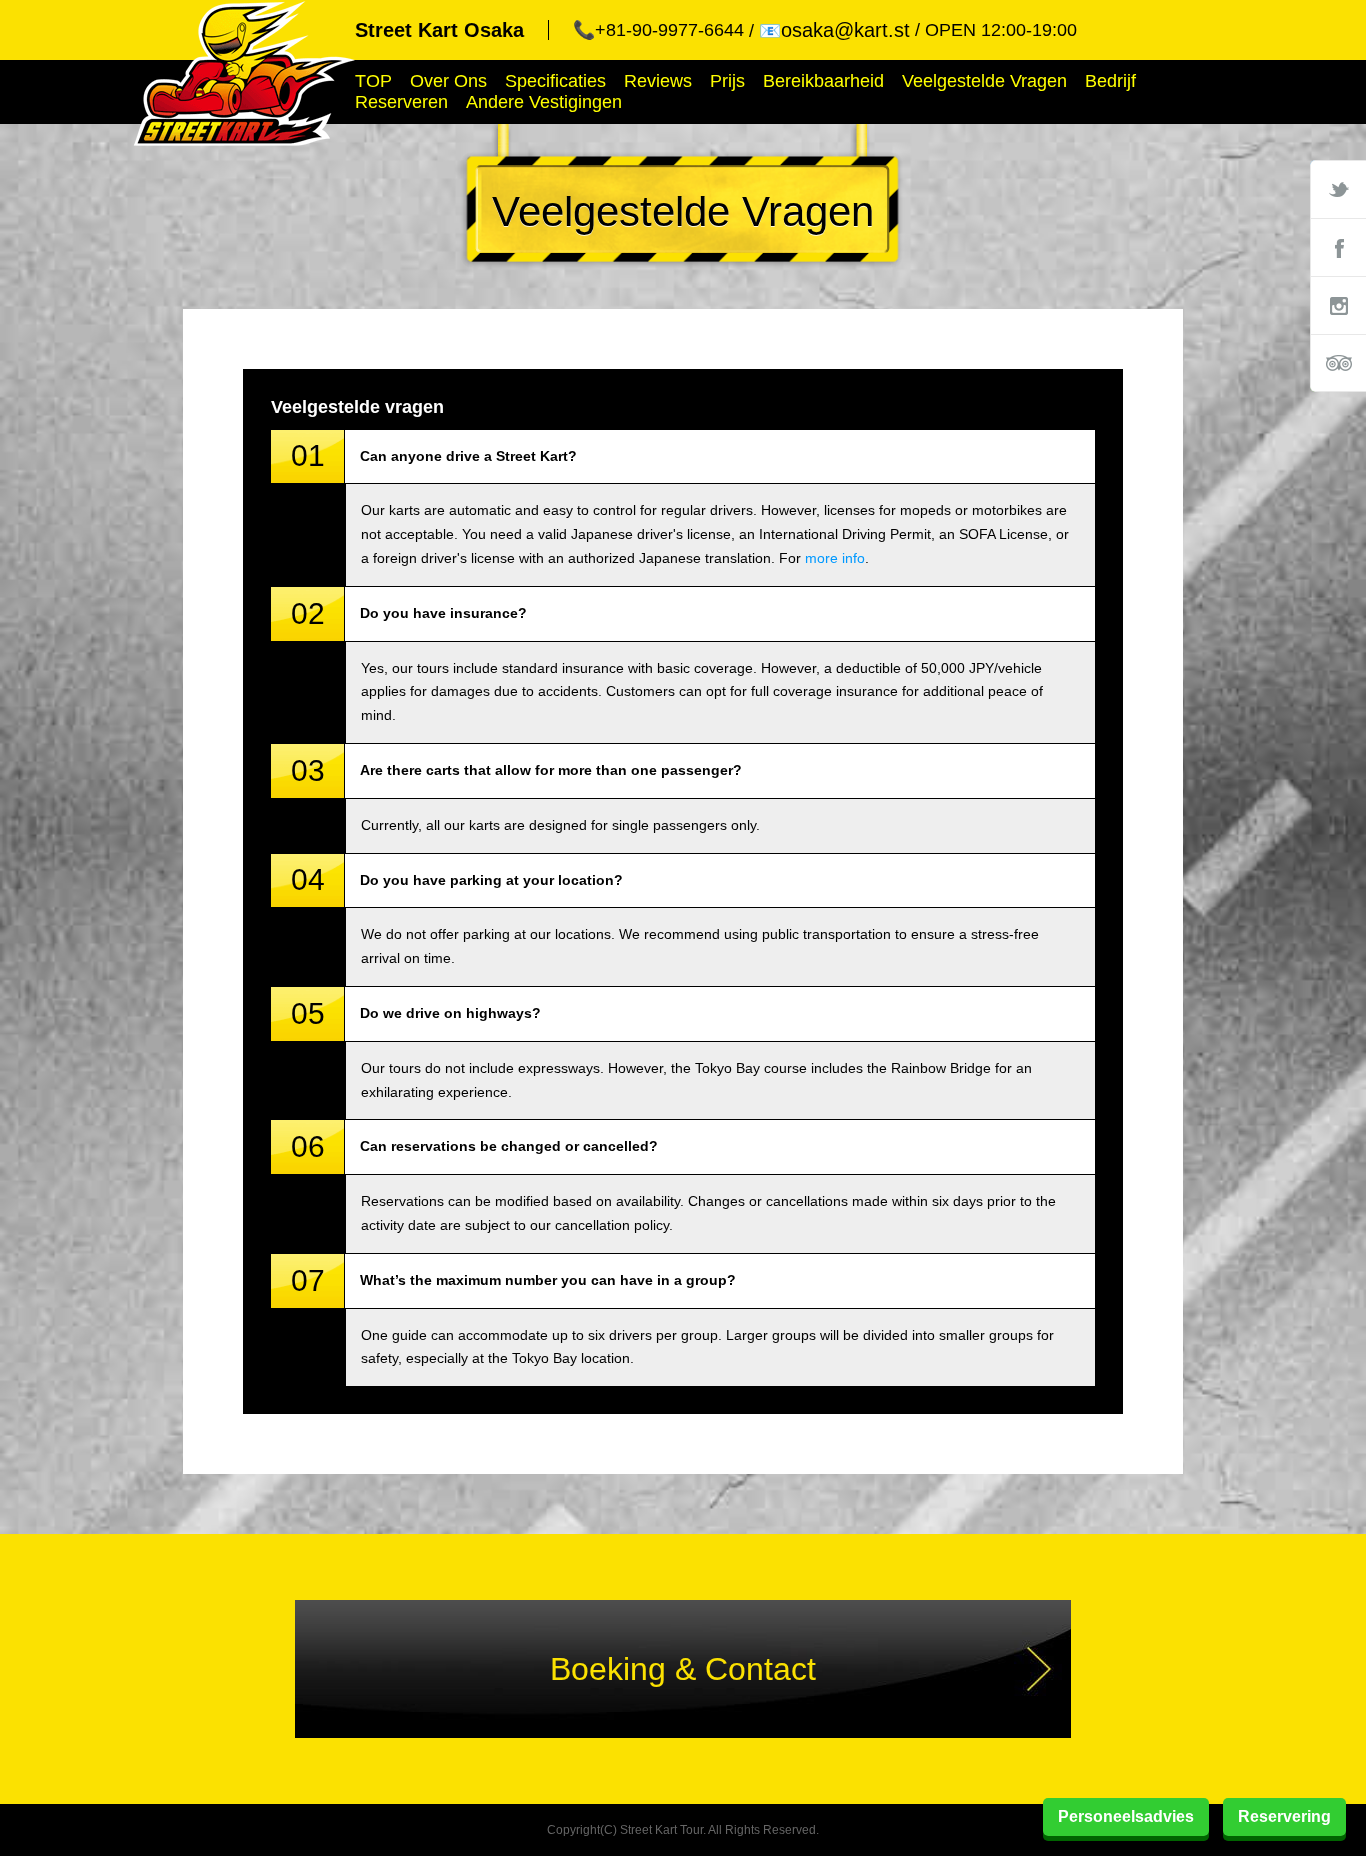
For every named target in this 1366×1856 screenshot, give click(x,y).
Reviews (658, 81)
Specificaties (555, 81)
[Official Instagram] (1338, 305)
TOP (373, 81)
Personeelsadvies (1126, 1816)
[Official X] (1338, 189)
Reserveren (401, 102)
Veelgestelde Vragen (984, 81)
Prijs (727, 81)
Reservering (1284, 1816)
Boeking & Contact (683, 1669)
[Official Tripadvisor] (1338, 363)
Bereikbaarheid (823, 81)
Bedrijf (1110, 81)
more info (835, 558)
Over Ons (448, 81)
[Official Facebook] (1338, 247)
